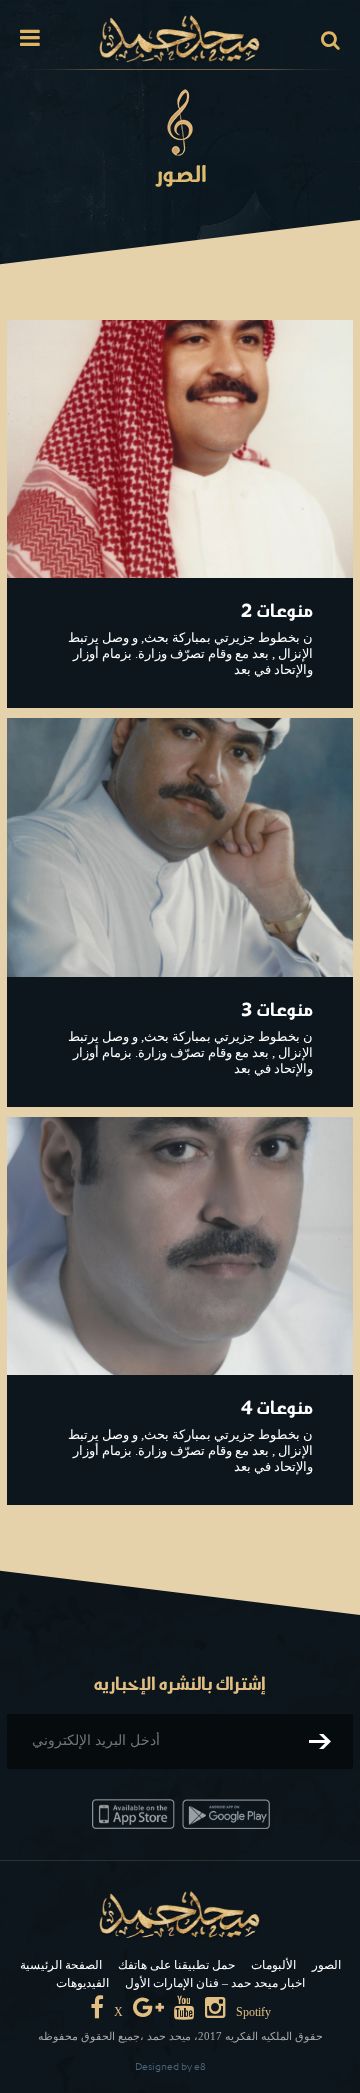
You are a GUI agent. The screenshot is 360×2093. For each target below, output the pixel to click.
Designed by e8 (170, 2066)
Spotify (253, 2012)
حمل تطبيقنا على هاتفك (176, 1965)
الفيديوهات (82, 1983)
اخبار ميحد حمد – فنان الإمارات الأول (215, 1983)
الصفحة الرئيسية (61, 1965)
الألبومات (273, 1965)
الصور (326, 1965)
